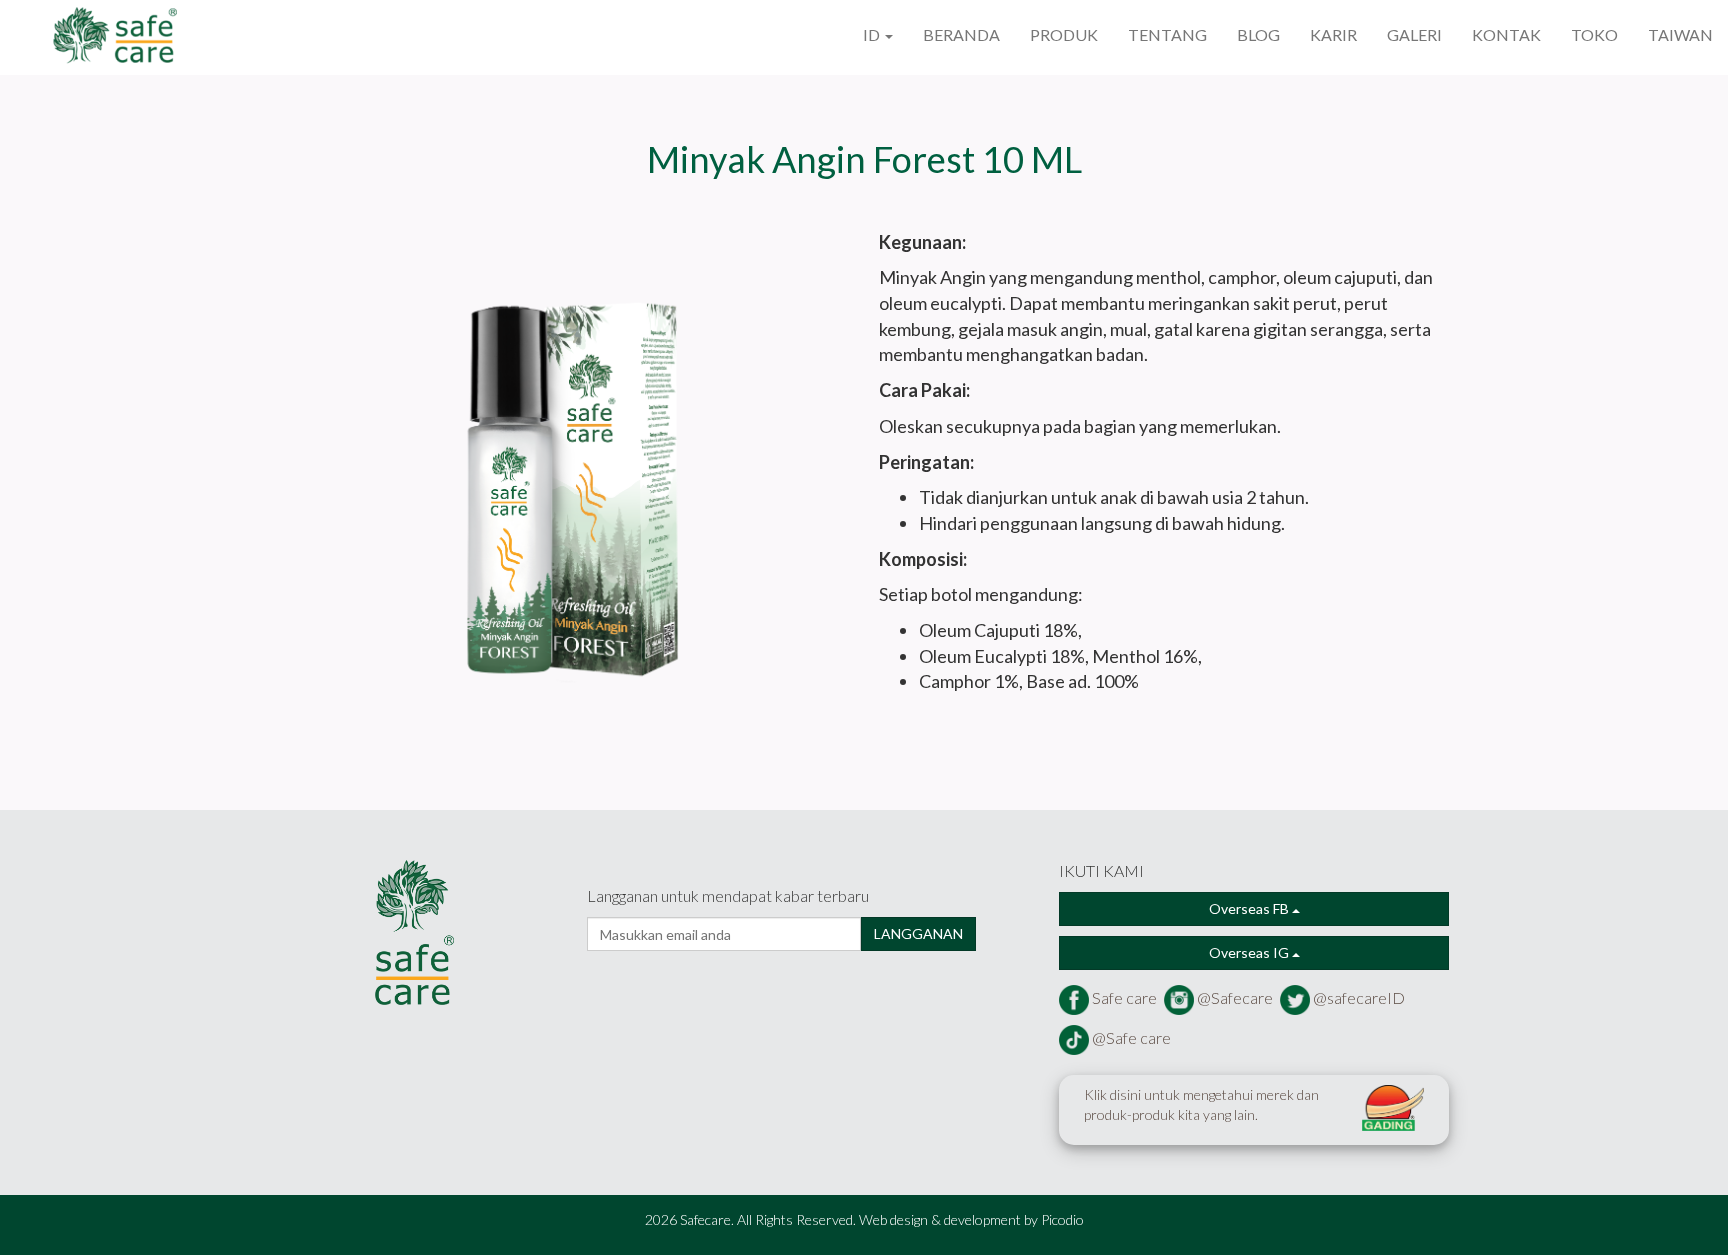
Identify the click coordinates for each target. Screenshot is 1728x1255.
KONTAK (1506, 34)
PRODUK (1064, 34)
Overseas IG (1250, 952)
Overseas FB (1250, 908)
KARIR (1333, 34)
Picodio (1062, 1219)
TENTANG (1167, 34)
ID (873, 34)
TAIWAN (1680, 34)
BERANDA (961, 34)
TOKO (1594, 34)
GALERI (1414, 34)
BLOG (1258, 34)
